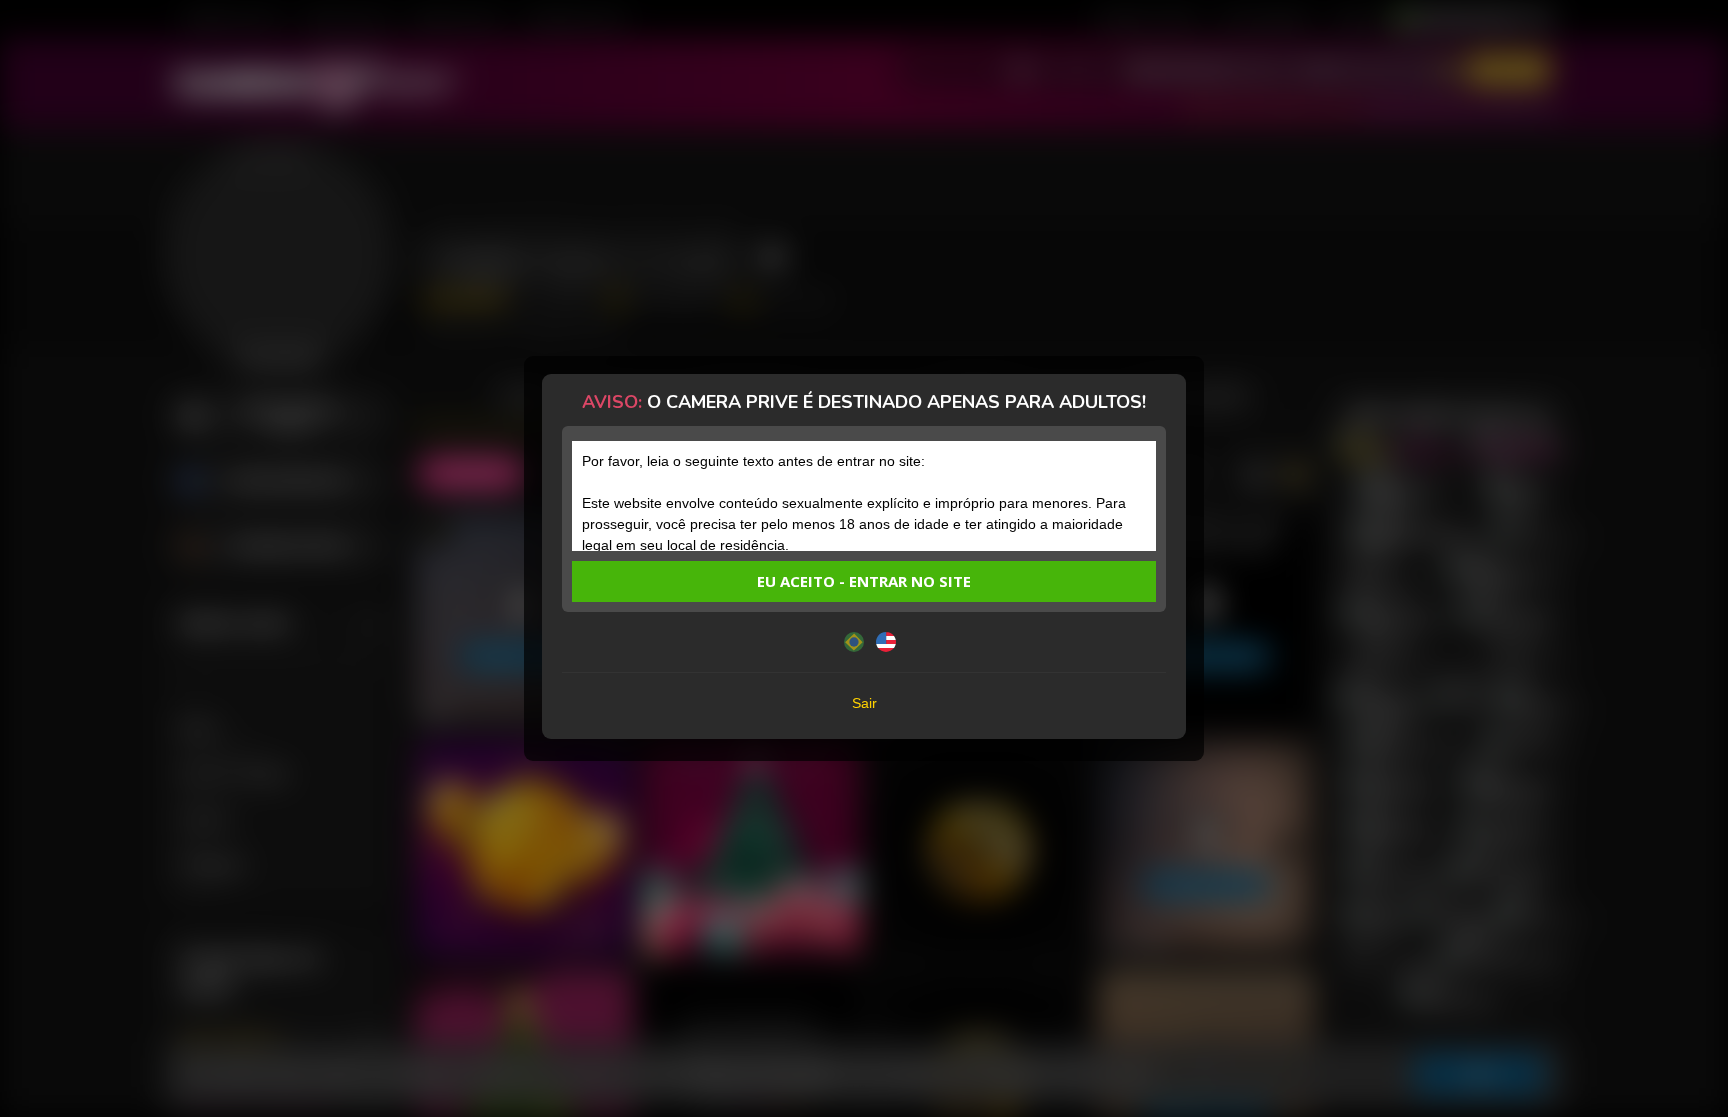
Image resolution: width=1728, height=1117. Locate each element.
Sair (864, 703)
